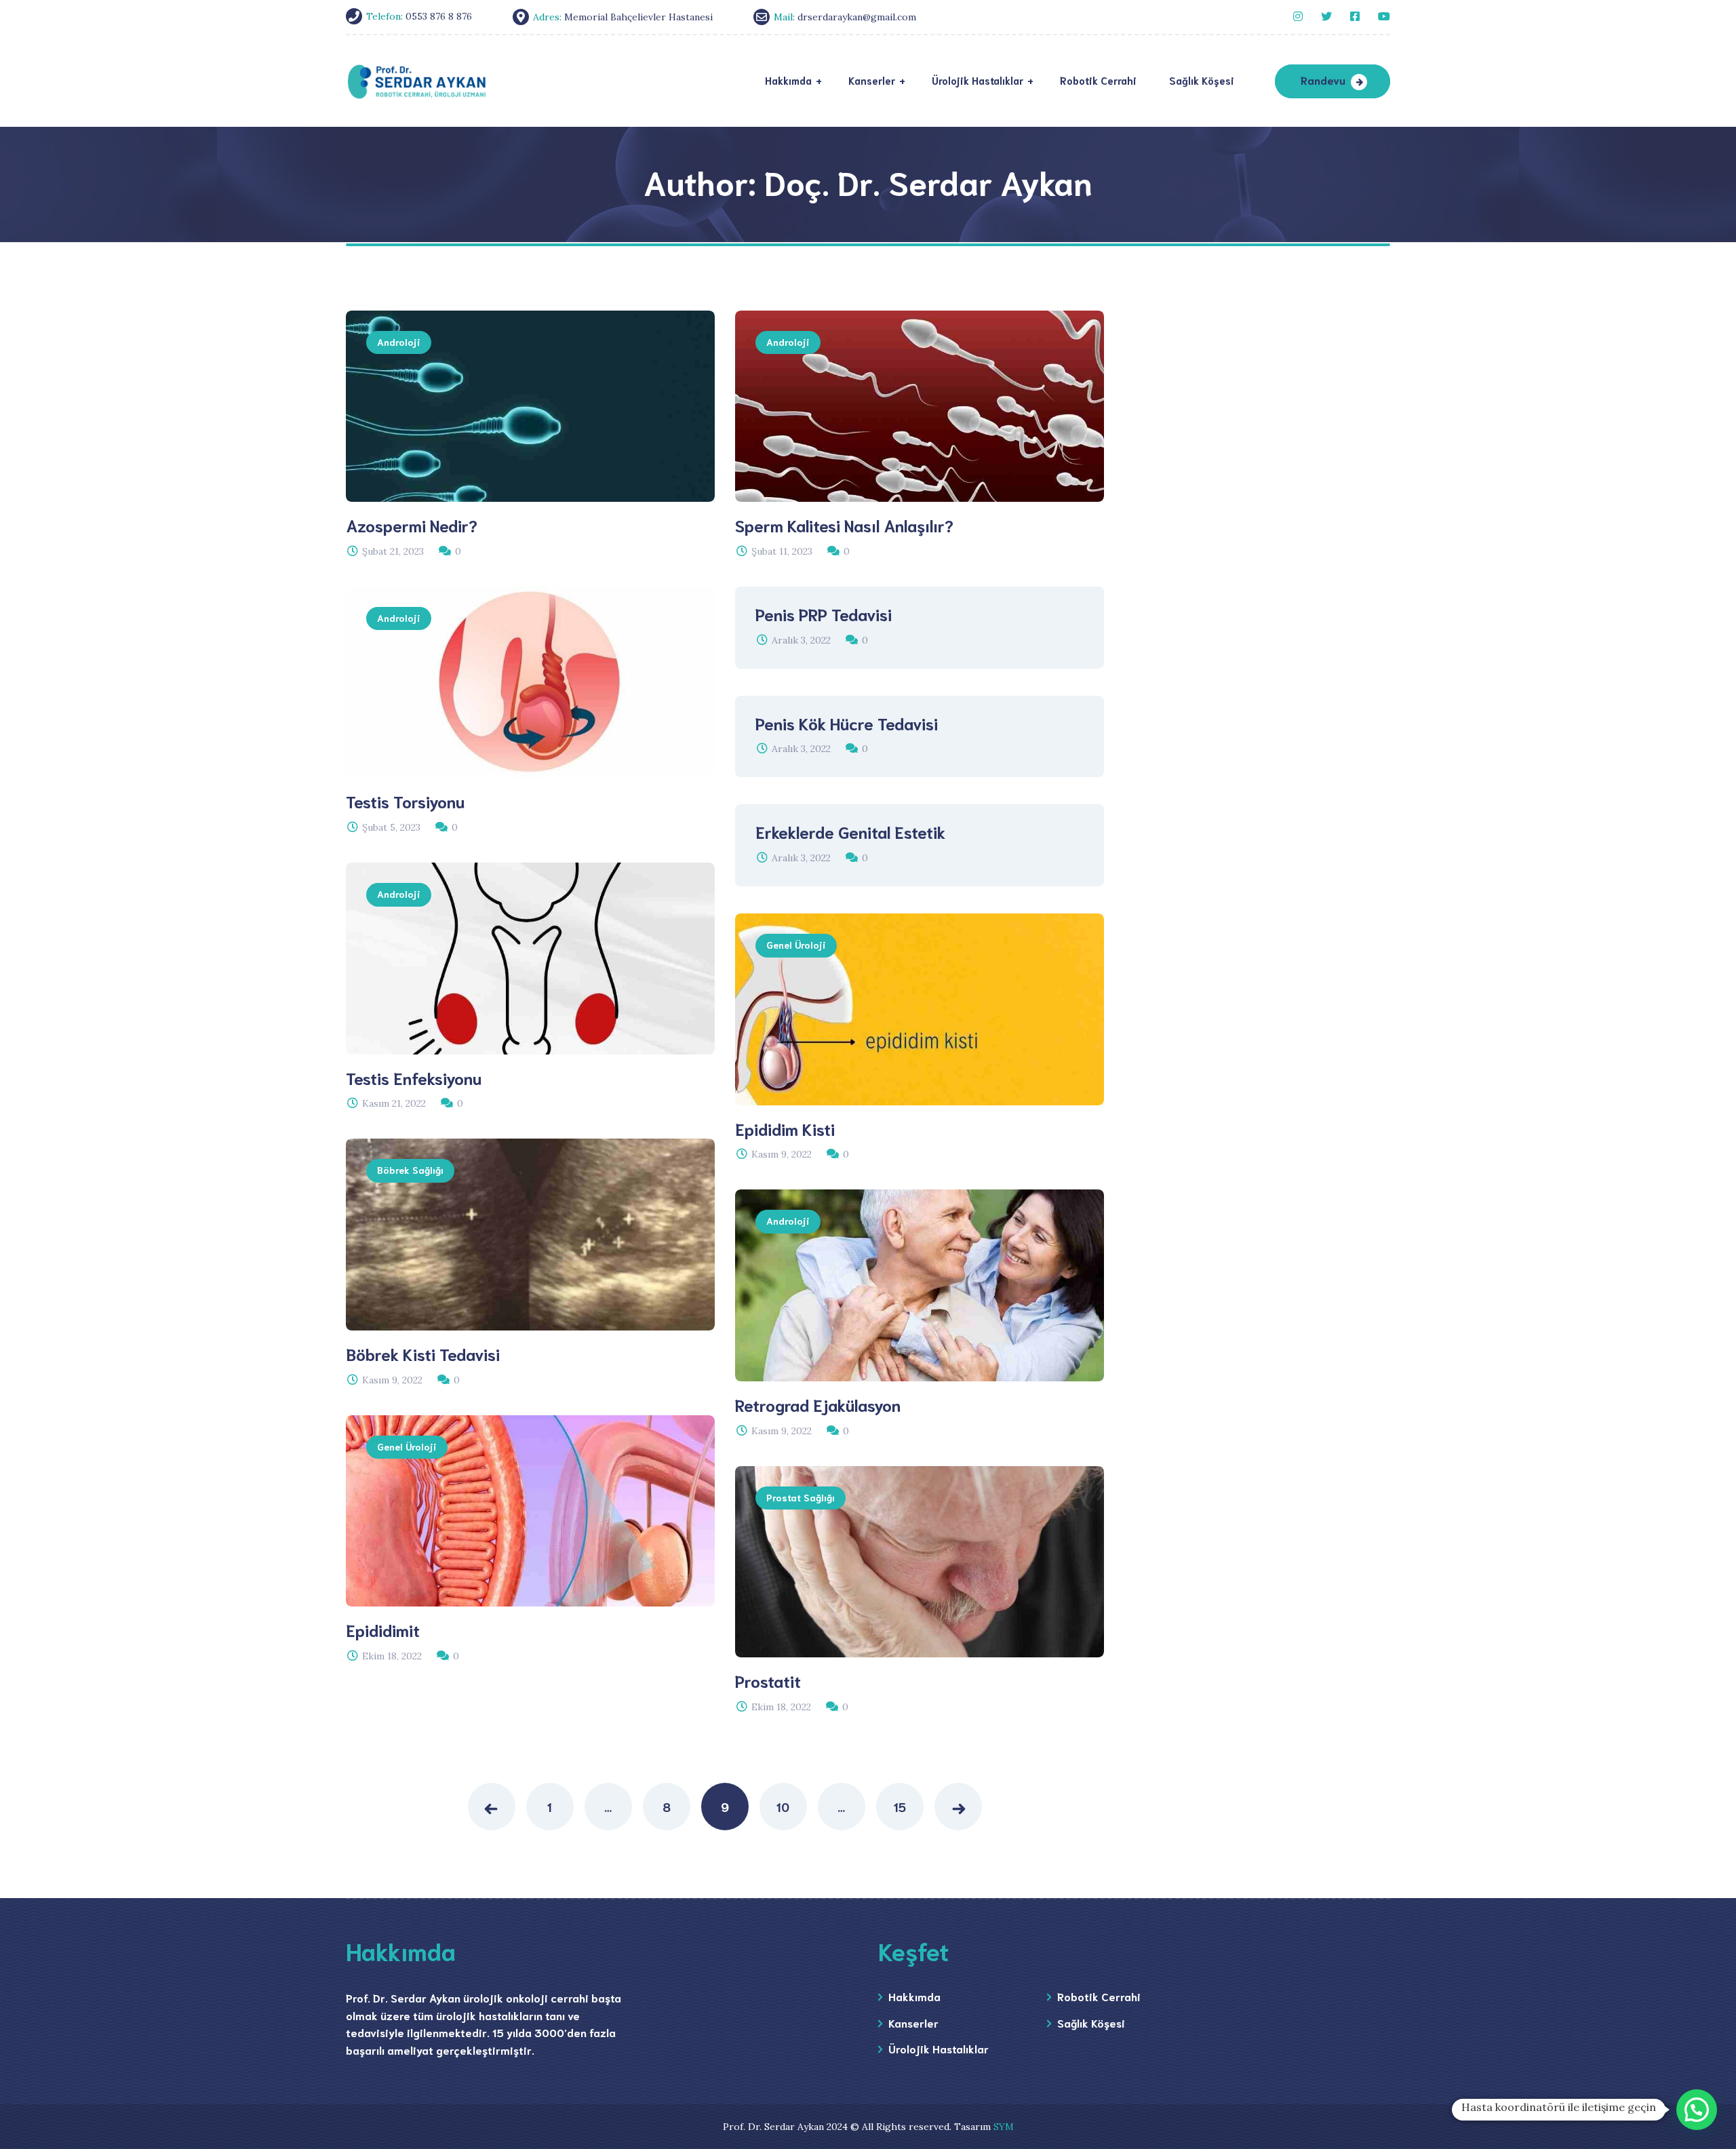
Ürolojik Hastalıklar (939, 2048)
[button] (1697, 2110)
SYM (1004, 2127)
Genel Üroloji (796, 945)
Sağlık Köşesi (1091, 2023)
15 (900, 1807)
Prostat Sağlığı (801, 1497)
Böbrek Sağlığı (410, 1170)
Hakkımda (914, 1996)
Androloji (399, 342)
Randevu (1323, 80)
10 (783, 1807)
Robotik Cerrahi (1099, 1996)
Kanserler (913, 2023)
